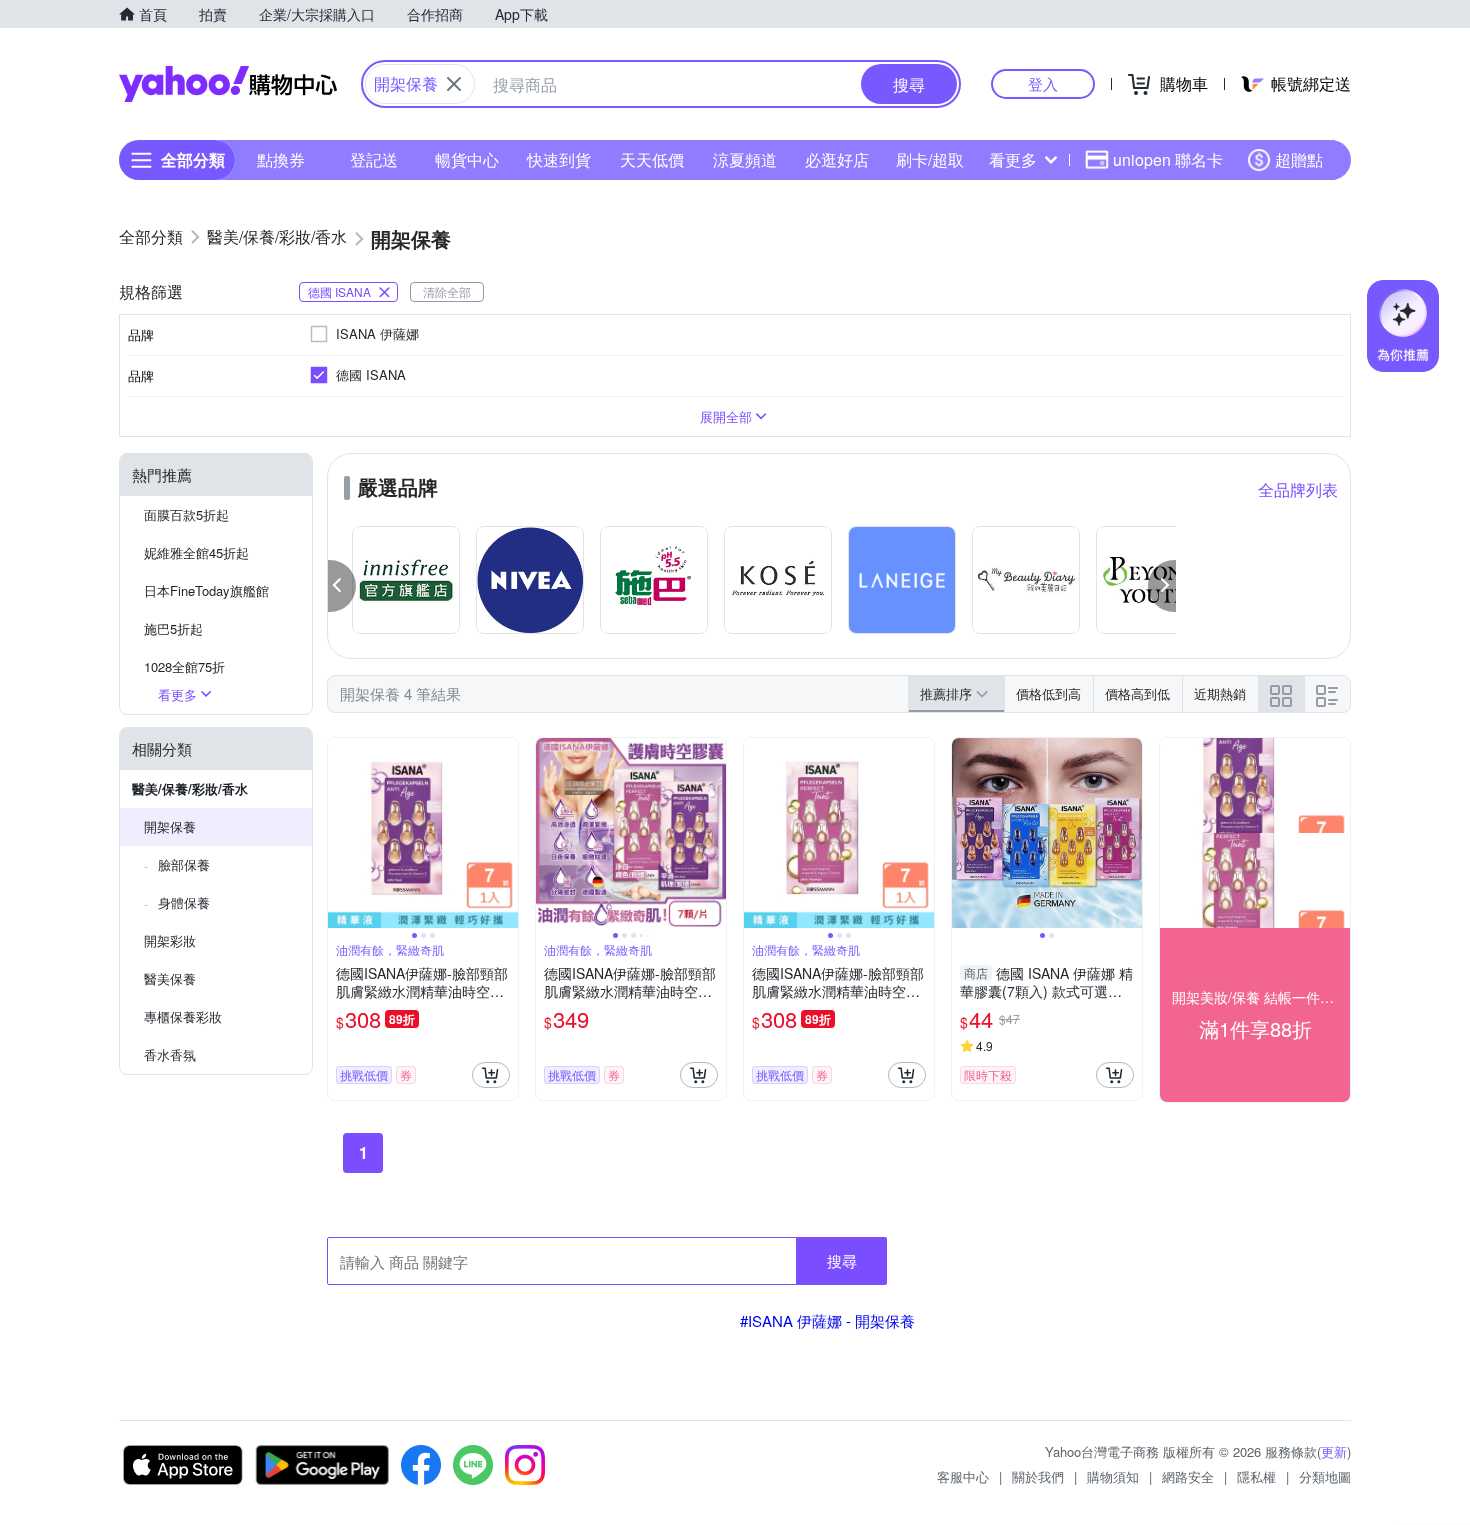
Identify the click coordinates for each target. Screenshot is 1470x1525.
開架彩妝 (170, 940)
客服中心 (963, 1476)
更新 (1334, 1451)
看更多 (1013, 159)
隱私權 (1256, 1476)
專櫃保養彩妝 (183, 1016)
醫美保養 (170, 978)
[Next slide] (505, 833)
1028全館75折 (184, 666)
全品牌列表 (1298, 489)
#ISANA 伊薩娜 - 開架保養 (827, 1320)
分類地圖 (1325, 1476)
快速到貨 (559, 159)
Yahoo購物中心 (228, 84)
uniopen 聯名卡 (1168, 159)
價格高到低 (1137, 693)
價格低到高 (1048, 693)
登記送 (374, 159)
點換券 (281, 159)
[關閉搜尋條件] (454, 84)
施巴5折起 (173, 628)
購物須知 (1113, 1476)
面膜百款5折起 (186, 514)
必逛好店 (837, 159)
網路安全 (1188, 1476)
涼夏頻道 (745, 159)
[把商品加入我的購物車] (491, 1075)
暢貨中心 (467, 159)
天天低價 (652, 159)
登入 (1043, 83)
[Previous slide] (341, 833)
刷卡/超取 (930, 159)
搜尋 (842, 1260)
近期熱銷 (1220, 693)
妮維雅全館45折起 (196, 552)
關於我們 (1038, 1476)
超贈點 (1299, 159)
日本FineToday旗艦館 (206, 590)
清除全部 (447, 291)
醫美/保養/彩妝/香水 (190, 788)
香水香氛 (170, 1054)
